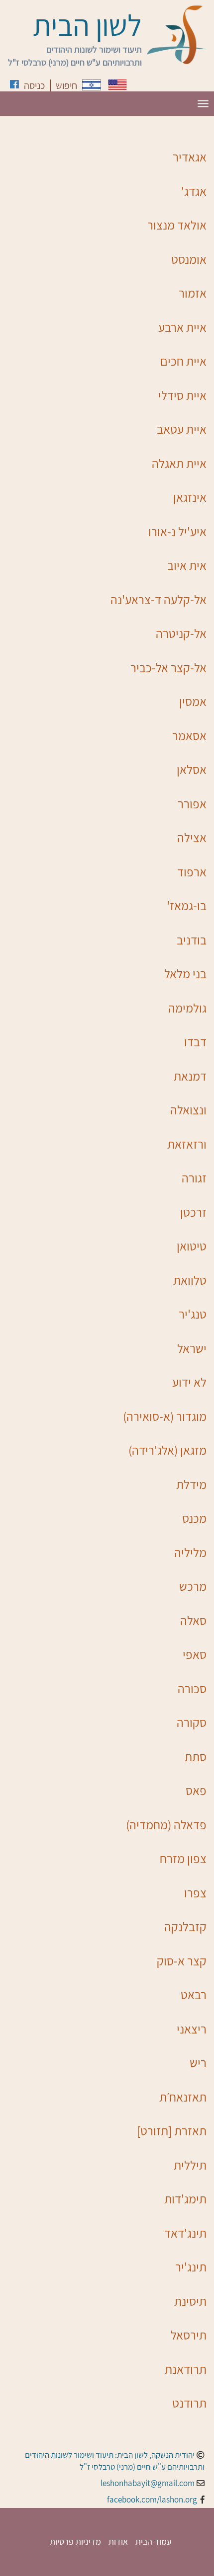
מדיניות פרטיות (75, 2541)
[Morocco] (117, 85)
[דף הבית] (177, 35)
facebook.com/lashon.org (152, 2499)
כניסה (34, 85)
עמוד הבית (154, 2541)
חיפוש (66, 85)
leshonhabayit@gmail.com (148, 2483)
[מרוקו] (92, 85)
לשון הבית (87, 25)
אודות (118, 2541)
